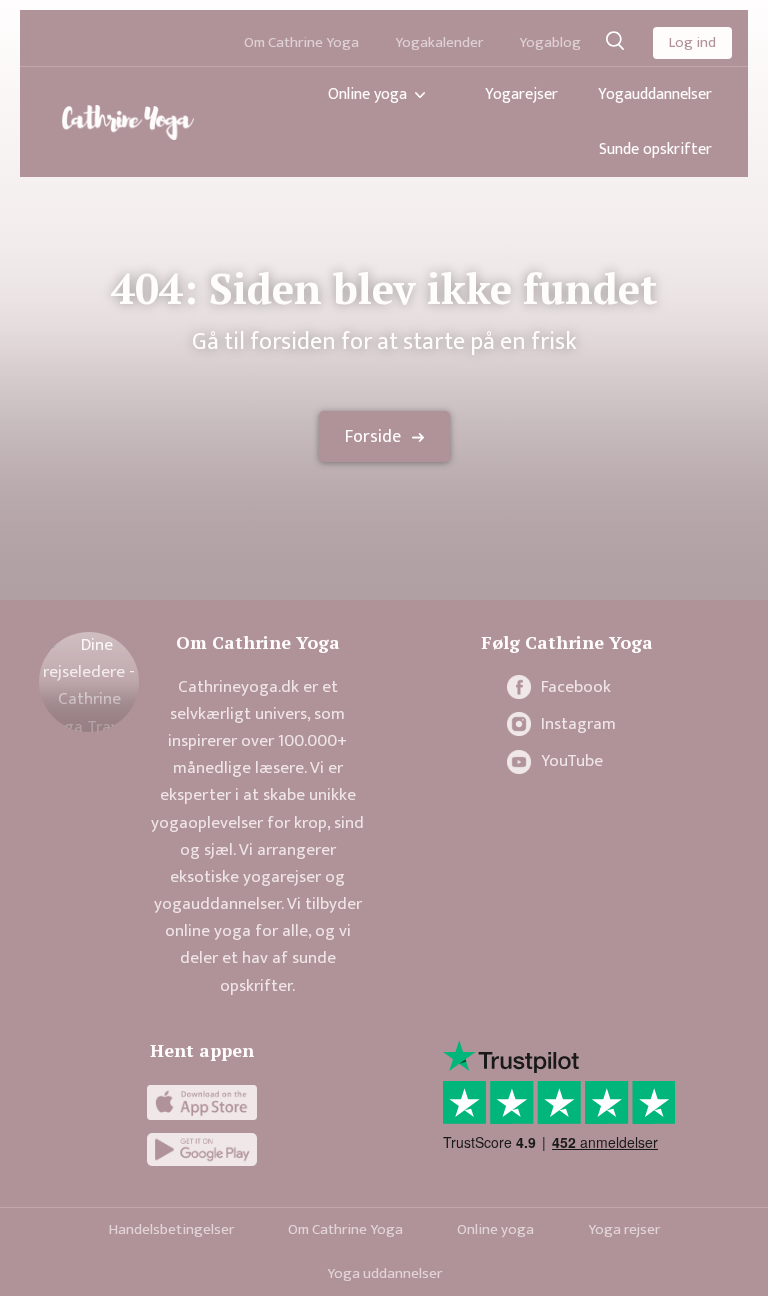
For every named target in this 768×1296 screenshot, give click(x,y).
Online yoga (367, 94)
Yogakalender (439, 42)
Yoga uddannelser (384, 1273)
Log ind (692, 42)
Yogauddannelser (655, 94)
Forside (373, 437)
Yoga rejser (624, 1229)
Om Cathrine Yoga (301, 42)
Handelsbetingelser (171, 1229)
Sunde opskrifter (655, 149)
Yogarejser (521, 94)
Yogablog (550, 42)
